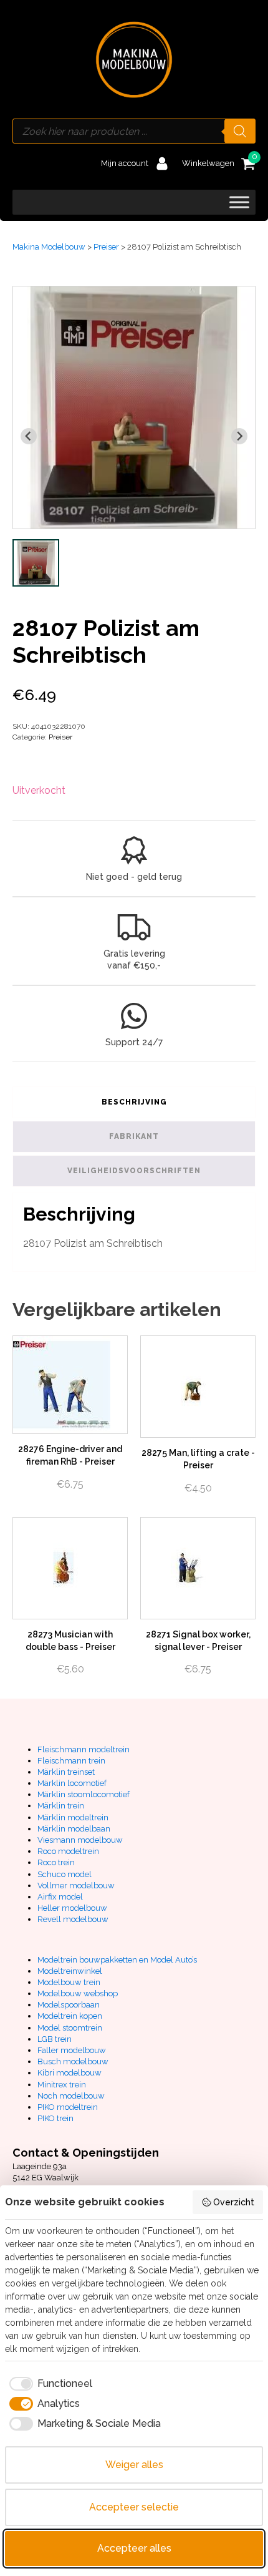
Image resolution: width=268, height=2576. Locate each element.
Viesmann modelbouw (80, 1840)
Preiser (106, 247)
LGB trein (55, 2039)
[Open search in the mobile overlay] (134, 131)
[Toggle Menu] (239, 202)
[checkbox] (49, 2384)
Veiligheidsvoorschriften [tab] (134, 1171)
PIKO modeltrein (68, 2107)
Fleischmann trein (71, 1761)
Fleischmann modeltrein (84, 1749)
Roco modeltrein (68, 1851)
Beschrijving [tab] (134, 1102)
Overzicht (234, 2202)
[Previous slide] (29, 436)
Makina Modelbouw (49, 247)
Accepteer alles (134, 2548)
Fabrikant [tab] (134, 1136)
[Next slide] (239, 436)
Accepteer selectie (134, 2507)
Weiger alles (134, 2465)
